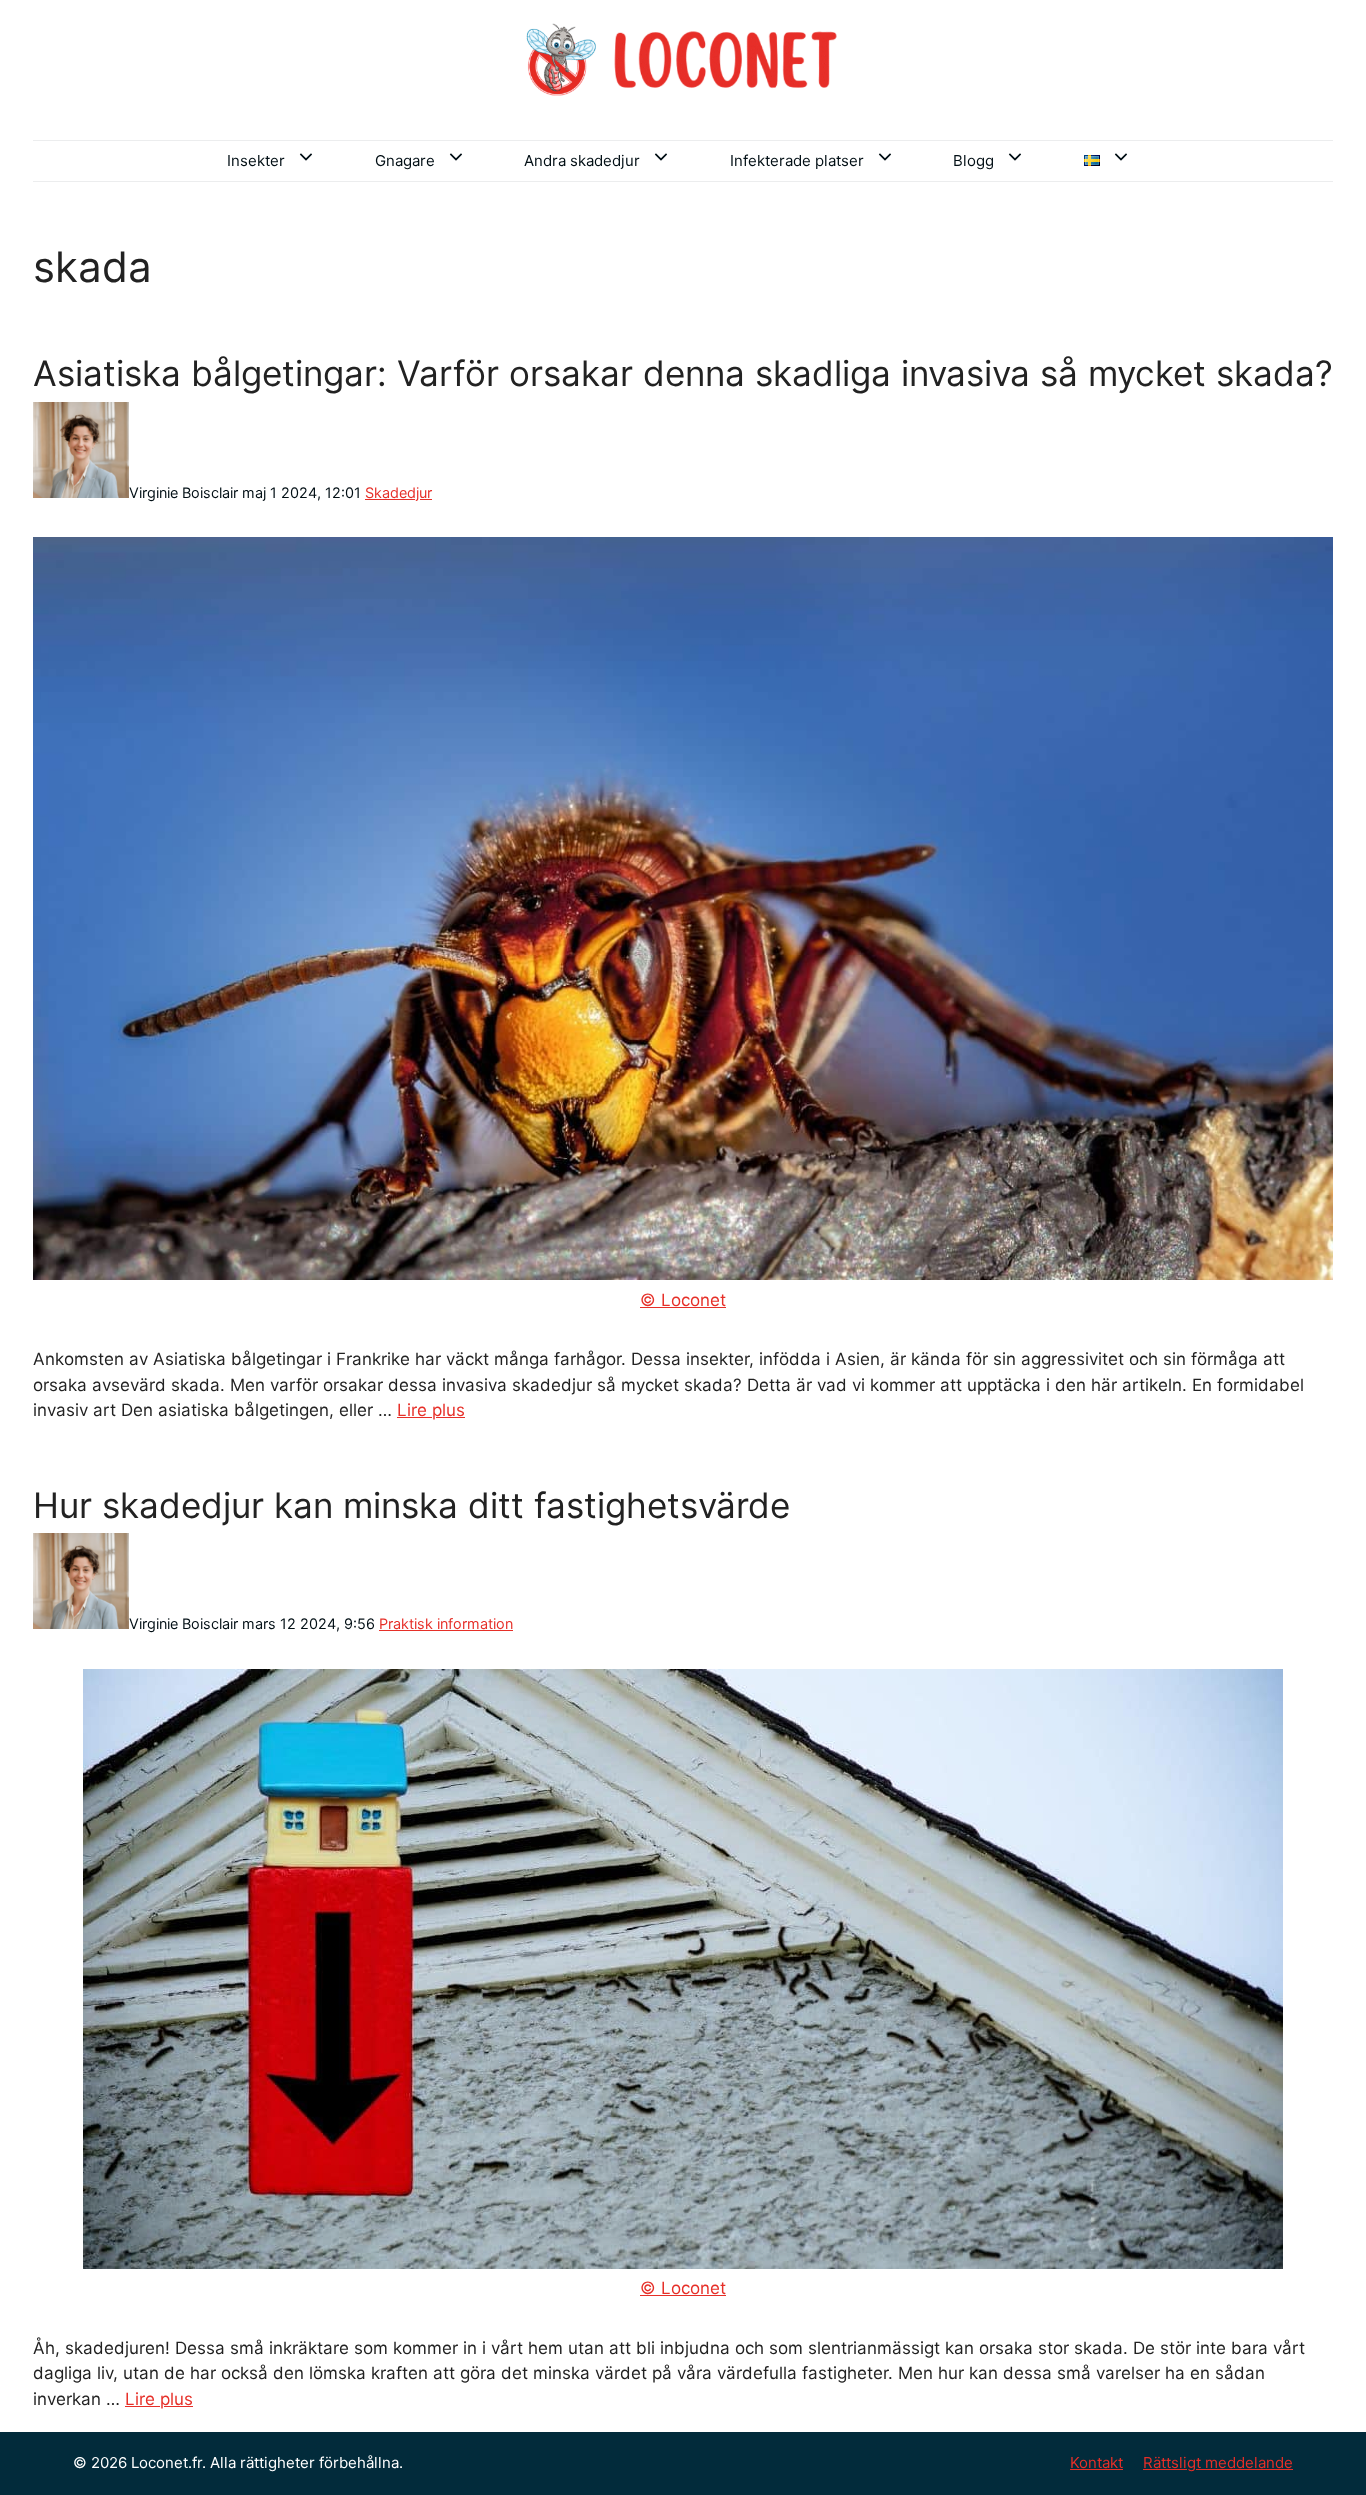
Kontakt (1096, 2462)
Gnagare (405, 160)
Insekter (256, 160)
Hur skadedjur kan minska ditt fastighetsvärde (411, 1505)
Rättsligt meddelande (1218, 2462)
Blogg (973, 160)
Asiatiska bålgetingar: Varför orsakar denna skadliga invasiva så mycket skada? (683, 373)
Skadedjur (398, 492)
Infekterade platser (797, 160)
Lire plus (431, 1410)
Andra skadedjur (582, 160)
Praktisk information (446, 1623)
